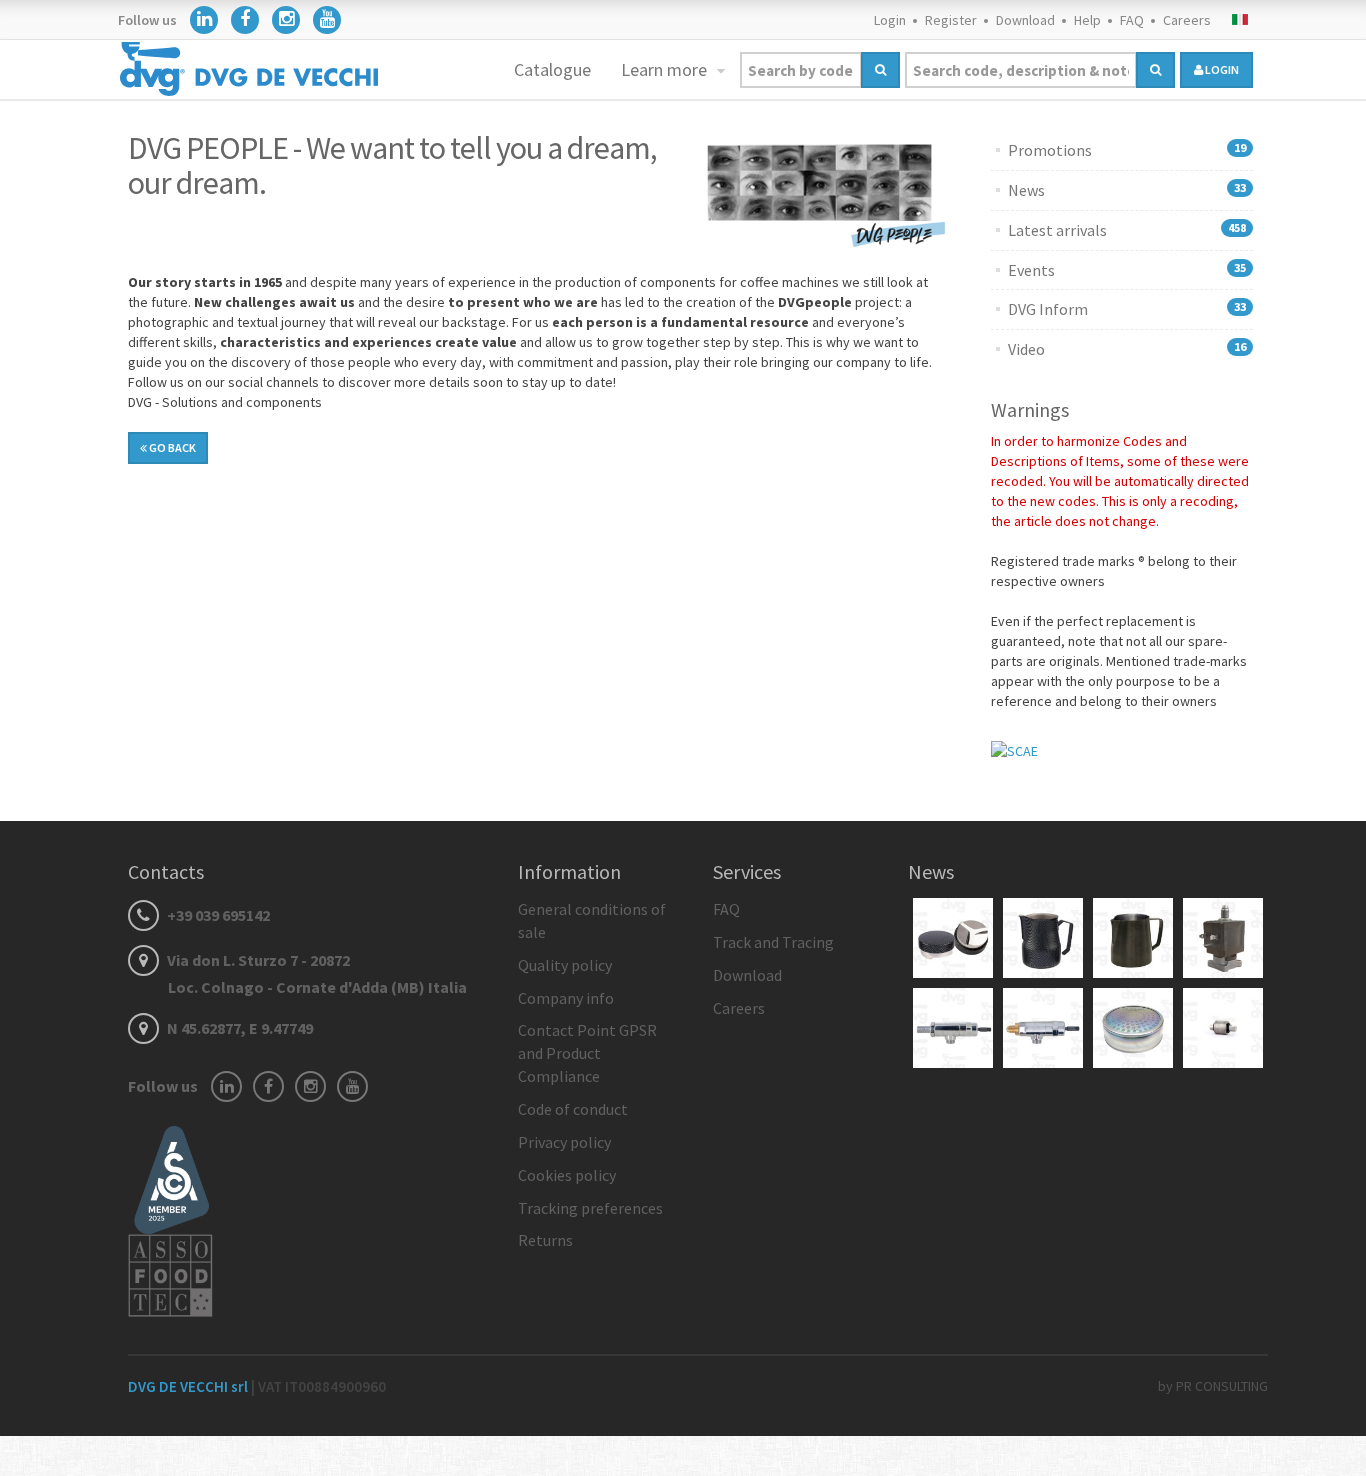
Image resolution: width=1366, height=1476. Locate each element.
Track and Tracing (773, 942)
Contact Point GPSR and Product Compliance (587, 1053)
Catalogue (552, 69)
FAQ (1132, 20)
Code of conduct (573, 1109)
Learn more (666, 69)
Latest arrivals (1057, 230)
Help (1087, 20)
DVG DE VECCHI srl (189, 1386)
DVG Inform (1048, 309)
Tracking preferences (590, 1208)
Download (1025, 20)
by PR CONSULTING (1213, 1386)
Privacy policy (564, 1142)
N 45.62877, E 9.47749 (238, 1028)
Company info (566, 998)
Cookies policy (567, 1175)
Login (890, 20)
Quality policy (565, 965)
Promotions (1050, 150)
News (1026, 190)
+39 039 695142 (217, 915)
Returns (545, 1240)
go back (171, 447)
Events (1031, 270)
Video (1026, 349)
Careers (1187, 20)
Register (951, 20)
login (1221, 69)
